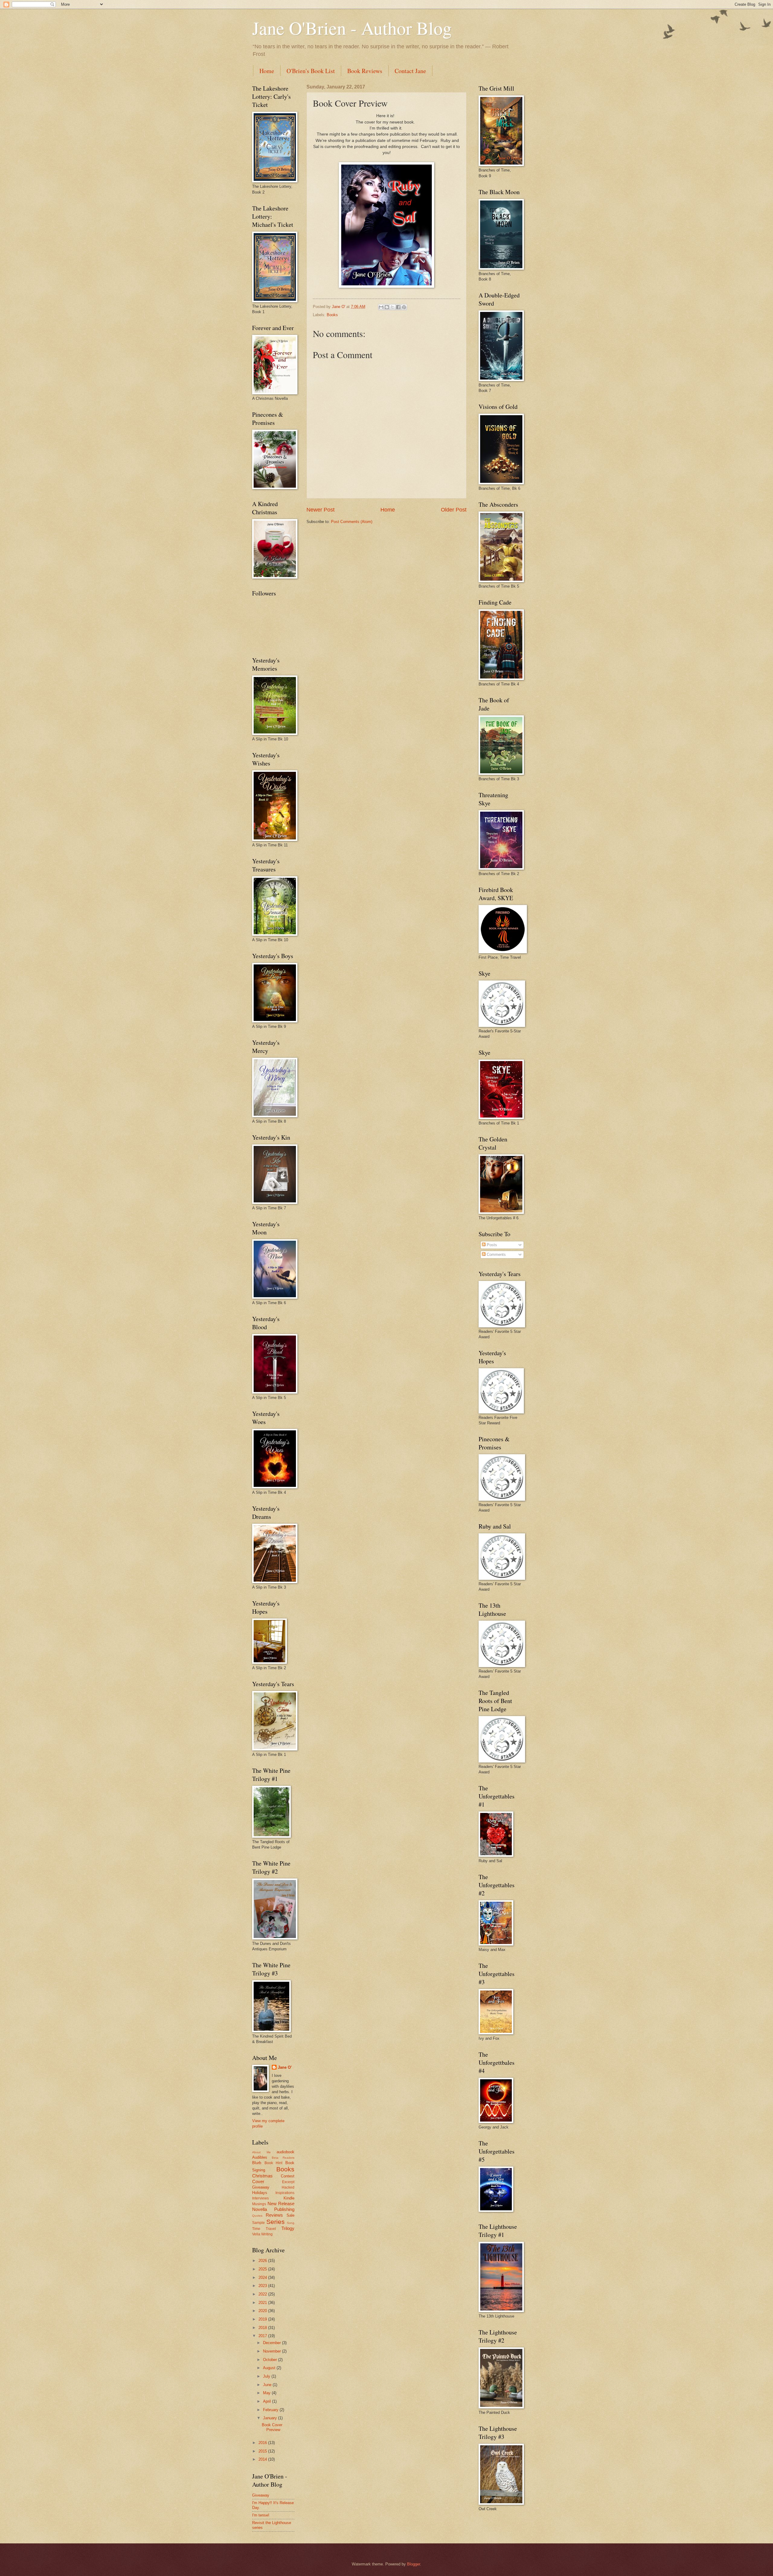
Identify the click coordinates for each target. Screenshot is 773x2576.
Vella (256, 2234)
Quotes (257, 2216)
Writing (267, 2234)
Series (276, 2222)
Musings (259, 2204)
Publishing (284, 2209)
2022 (263, 2294)
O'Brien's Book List (311, 71)
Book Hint (274, 2163)
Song (291, 2223)
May (267, 2393)
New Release (281, 2204)
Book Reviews (365, 71)
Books (332, 315)
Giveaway (261, 2187)
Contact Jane (410, 71)
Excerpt (288, 2182)
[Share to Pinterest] (404, 307)
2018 (263, 2328)
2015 (263, 2451)
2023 (263, 2286)
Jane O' (285, 2067)
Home (267, 71)
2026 (263, 2261)
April (268, 2401)
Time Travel (264, 2229)
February (271, 2410)
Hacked (288, 2187)
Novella (260, 2209)
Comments (496, 1254)
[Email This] (381, 307)
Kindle (289, 2198)
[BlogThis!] (387, 307)
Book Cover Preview (272, 2427)
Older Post (454, 510)
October (271, 2360)
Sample (258, 2223)
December (273, 2343)
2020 (263, 2311)
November (273, 2351)
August (270, 2368)
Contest (288, 2176)
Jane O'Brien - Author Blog (352, 28)
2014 (263, 2459)
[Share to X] (393, 307)
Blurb (257, 2163)
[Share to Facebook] (398, 307)
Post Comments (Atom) (352, 522)
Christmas (262, 2176)
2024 (263, 2278)
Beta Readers (283, 2158)
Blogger (414, 2564)
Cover (258, 2181)
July (267, 2376)
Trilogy (288, 2228)
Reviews (274, 2215)
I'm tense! (261, 2515)
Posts (491, 1245)
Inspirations (285, 2193)
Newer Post (321, 510)
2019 (263, 2319)
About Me (261, 2152)
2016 (263, 2443)
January (271, 2418)
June (268, 2385)
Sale (290, 2215)
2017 (263, 2336)
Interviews (260, 2198)
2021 (263, 2303)
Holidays (260, 2193)
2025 (263, 2269)
